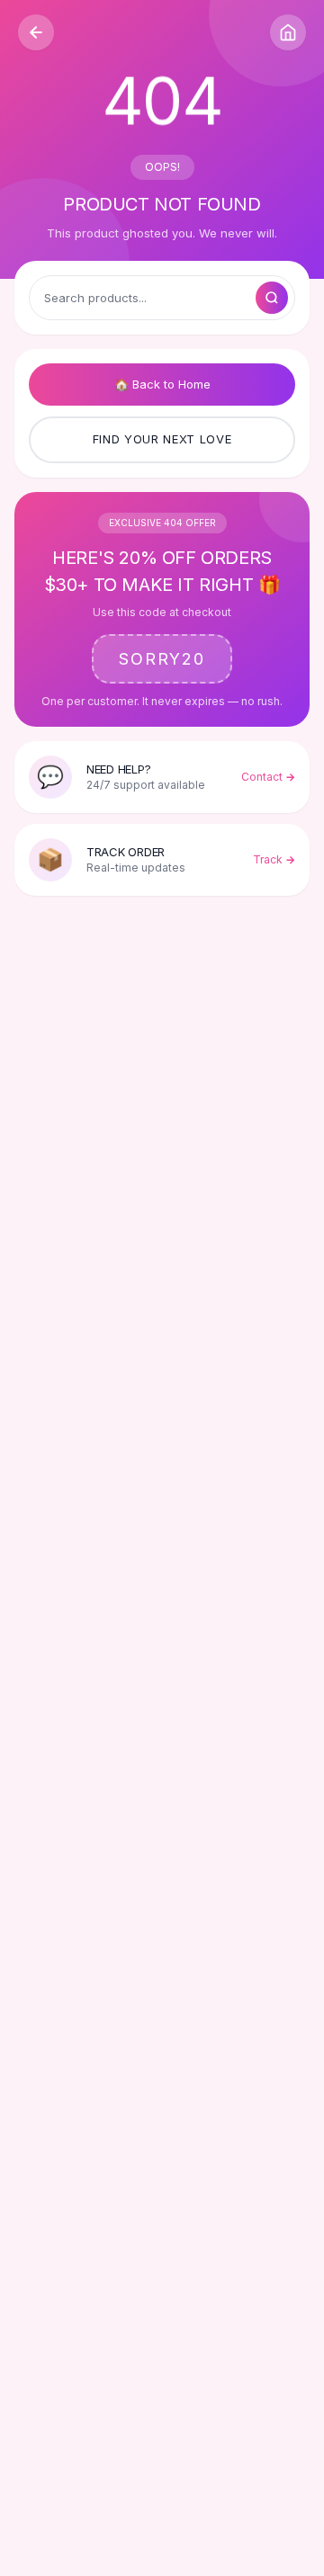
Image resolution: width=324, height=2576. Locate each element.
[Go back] (36, 32)
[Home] (288, 32)
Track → (274, 859)
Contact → (268, 777)
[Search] (272, 298)
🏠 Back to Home (162, 384)
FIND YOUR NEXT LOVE (162, 439)
